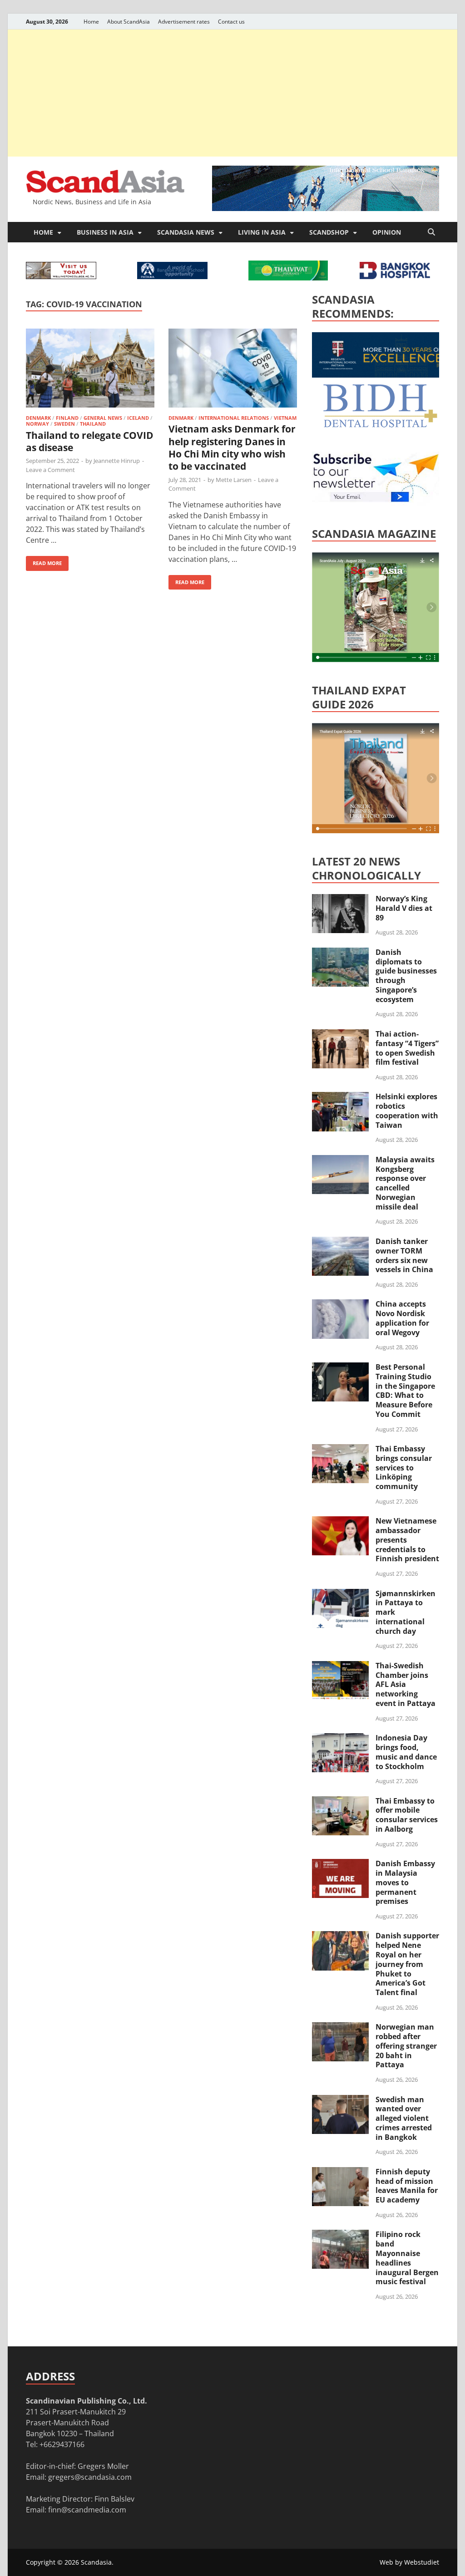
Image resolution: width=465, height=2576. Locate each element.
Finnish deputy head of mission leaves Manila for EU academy (407, 2186)
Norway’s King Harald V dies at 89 (404, 908)
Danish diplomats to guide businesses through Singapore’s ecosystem (406, 976)
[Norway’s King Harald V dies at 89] (340, 900)
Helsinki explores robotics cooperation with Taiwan (407, 1111)
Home (91, 22)
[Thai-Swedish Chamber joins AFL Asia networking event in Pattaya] (340, 1667)
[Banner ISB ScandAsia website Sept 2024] (326, 208)
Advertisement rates (184, 22)
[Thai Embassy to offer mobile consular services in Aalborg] (340, 1802)
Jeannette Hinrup (117, 461)
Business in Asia (105, 232)
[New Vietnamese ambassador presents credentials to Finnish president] (340, 1522)
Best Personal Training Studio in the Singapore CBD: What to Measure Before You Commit (405, 1391)
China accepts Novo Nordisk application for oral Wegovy (402, 1318)
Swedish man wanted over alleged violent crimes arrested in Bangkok (404, 2118)
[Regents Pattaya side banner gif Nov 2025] (380, 375)
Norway (37, 424)
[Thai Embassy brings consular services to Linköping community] (340, 1450)
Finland (67, 418)
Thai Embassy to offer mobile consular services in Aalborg (407, 1815)
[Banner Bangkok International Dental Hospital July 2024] (380, 426)
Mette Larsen (234, 480)
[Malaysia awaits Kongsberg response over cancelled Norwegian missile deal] (340, 1160)
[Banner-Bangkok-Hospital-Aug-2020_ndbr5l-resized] (395, 276)
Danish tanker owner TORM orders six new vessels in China (404, 1255)
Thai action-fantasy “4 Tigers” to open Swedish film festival (407, 1048)
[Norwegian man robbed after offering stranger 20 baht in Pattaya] (340, 2028)
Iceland (138, 418)
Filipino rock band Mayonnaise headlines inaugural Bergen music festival (407, 2258)
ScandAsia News (186, 232)
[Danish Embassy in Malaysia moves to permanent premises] (340, 1864)
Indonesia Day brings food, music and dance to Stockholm (406, 1752)
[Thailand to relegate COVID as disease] (90, 370)
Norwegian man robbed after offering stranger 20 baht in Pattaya (406, 2046)
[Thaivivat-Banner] (288, 278)
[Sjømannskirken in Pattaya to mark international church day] (340, 1594)
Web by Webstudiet (409, 2562)
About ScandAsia (129, 22)
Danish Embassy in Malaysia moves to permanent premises (405, 1882)
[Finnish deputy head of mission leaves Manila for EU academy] (340, 2173)
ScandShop (329, 232)
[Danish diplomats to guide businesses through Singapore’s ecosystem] (340, 953)
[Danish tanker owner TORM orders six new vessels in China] (340, 1242)
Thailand (93, 424)
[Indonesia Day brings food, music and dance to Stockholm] (340, 1739)
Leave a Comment (50, 470)
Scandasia (96, 2562)
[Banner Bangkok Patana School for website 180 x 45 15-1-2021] (172, 276)
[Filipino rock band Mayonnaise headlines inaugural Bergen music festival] (340, 2235)
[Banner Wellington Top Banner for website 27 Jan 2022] (61, 276)
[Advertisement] (232, 93)
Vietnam (285, 418)
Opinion (387, 232)
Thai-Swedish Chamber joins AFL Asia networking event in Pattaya (406, 1684)
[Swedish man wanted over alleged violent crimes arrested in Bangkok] (340, 2100)
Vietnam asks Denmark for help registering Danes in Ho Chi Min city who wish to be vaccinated (232, 447)
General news (103, 418)
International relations (234, 418)
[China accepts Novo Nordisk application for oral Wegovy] (340, 1305)
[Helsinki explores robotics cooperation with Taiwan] (340, 1097)
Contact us (231, 22)
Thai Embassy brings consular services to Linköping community (404, 1467)
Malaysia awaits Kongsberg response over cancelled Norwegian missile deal (405, 1183)
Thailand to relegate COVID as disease (90, 441)
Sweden (64, 424)
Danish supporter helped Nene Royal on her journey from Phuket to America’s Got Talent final (407, 1964)
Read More (44, 561)
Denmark (38, 418)
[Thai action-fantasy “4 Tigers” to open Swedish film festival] (340, 1035)
